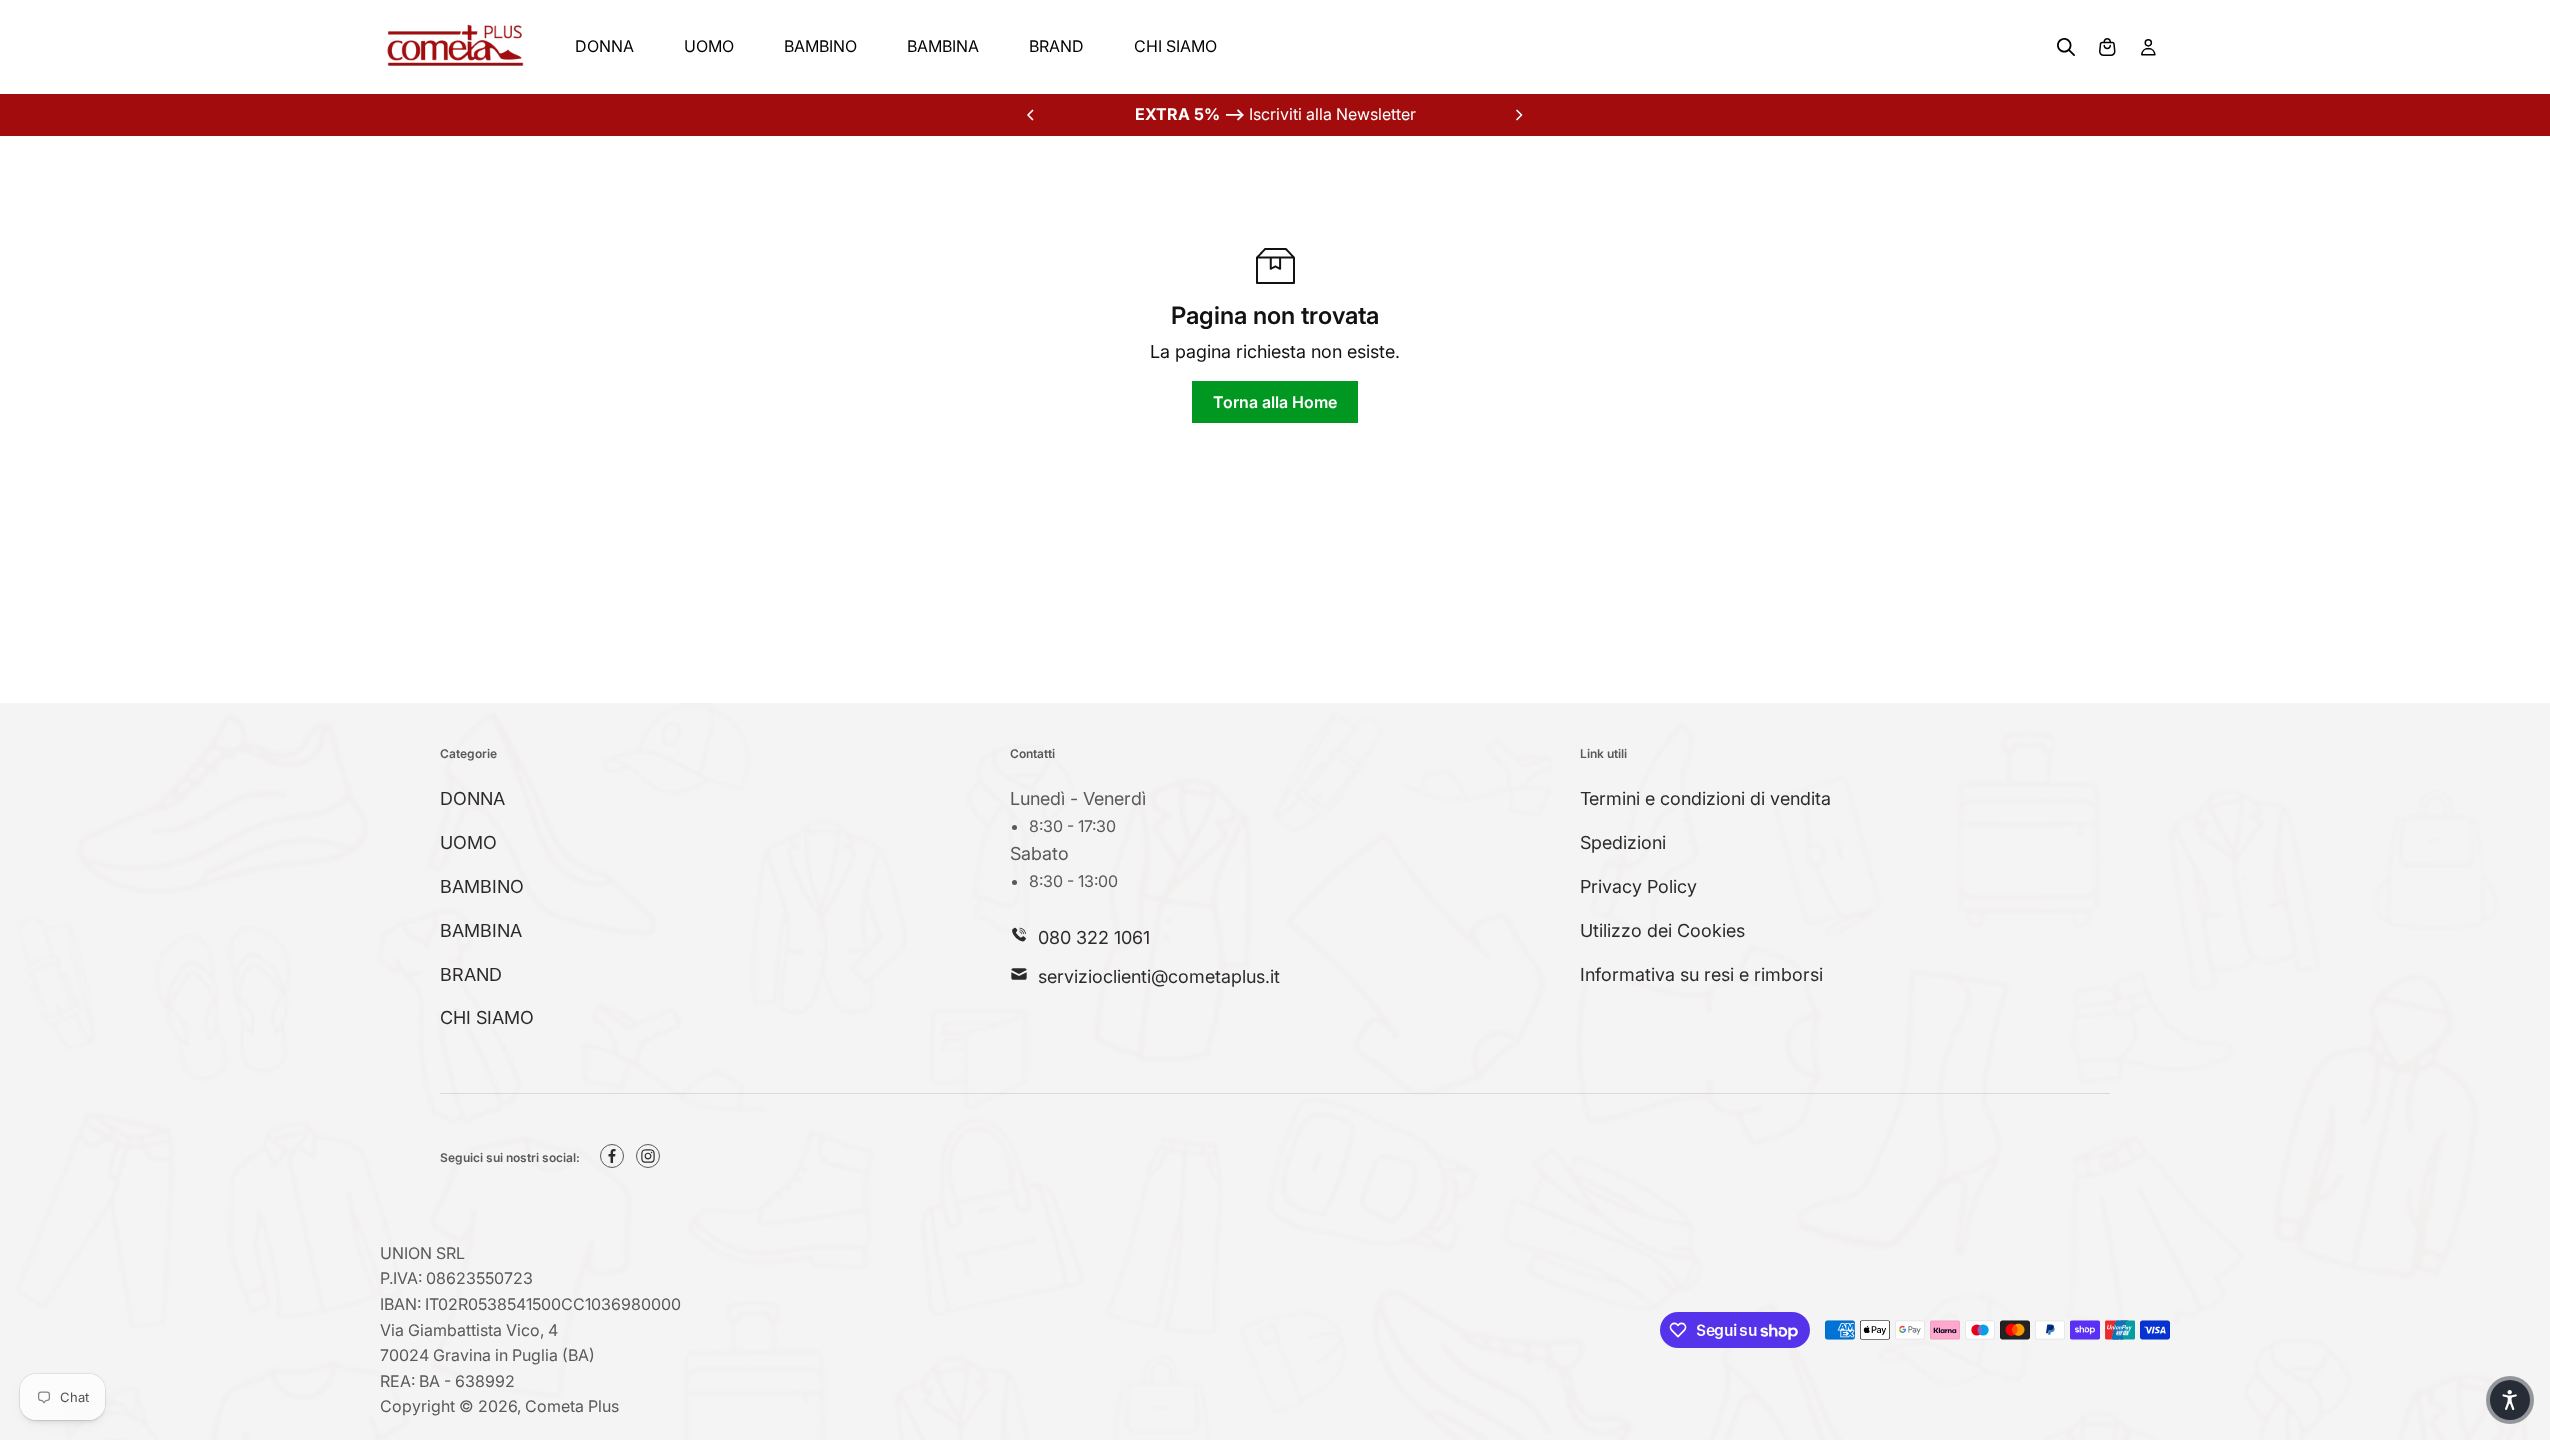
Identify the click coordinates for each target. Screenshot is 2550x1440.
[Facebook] (612, 1156)
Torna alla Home (1275, 402)
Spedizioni (1623, 842)
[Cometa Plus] (455, 47)
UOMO (709, 46)
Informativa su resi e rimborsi (1701, 974)
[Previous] (1032, 115)
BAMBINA (943, 46)
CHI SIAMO (1175, 46)
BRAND (1056, 46)
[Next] (1518, 115)
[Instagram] (648, 1156)
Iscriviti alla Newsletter (1275, 114)
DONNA (604, 46)
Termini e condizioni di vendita (1705, 798)
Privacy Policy (1638, 886)
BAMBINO (820, 46)
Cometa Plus (572, 1406)
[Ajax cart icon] (2107, 47)
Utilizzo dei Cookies (1662, 930)
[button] (2510, 1400)
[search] (2066, 47)
